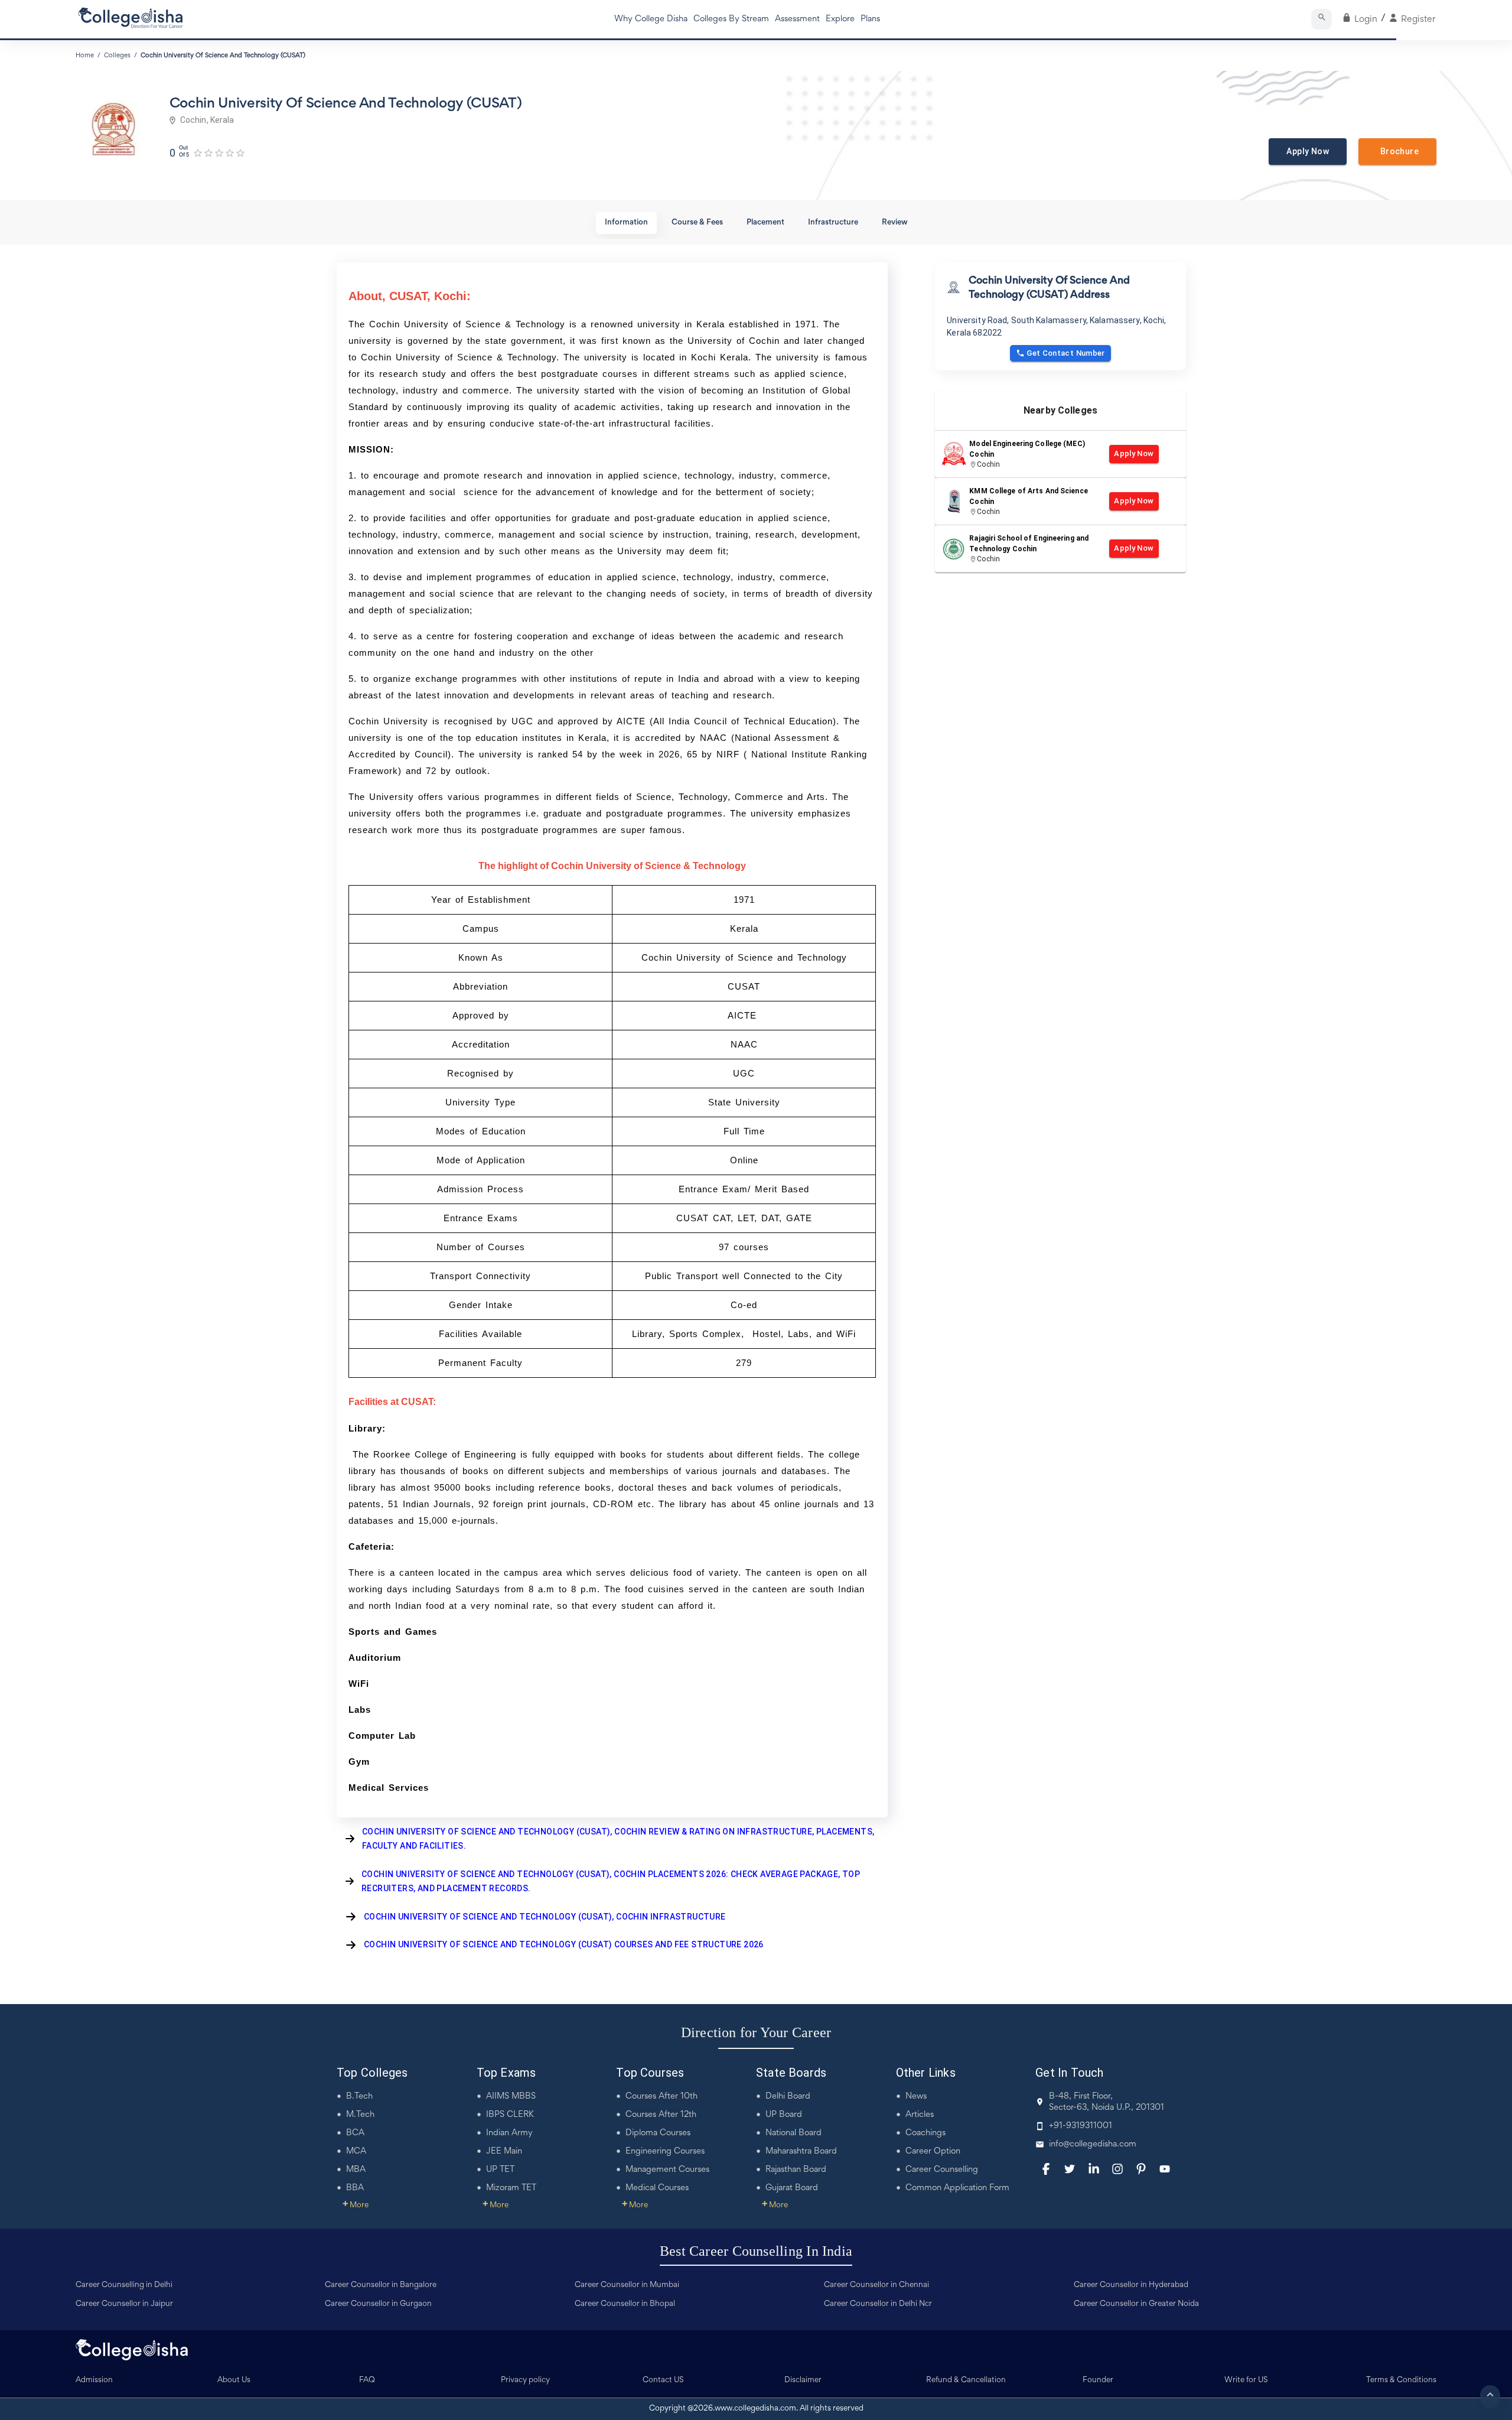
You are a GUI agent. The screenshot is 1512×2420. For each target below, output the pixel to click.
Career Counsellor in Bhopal (625, 2304)
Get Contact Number (1066, 353)
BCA (355, 2133)
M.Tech (360, 2115)
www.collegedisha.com (755, 2409)
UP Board (784, 2115)
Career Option (933, 2151)
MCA (356, 2151)
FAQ (367, 2380)
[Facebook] (1046, 2169)
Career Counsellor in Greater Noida (1136, 2304)
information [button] (626, 223)
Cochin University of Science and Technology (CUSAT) (223, 56)
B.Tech (359, 2097)
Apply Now (1308, 151)
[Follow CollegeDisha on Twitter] (1070, 2169)
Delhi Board (788, 2097)
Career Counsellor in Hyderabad (1131, 2285)
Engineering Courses (665, 2151)
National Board (794, 2133)
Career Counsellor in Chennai (876, 2285)
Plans (870, 19)
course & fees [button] (697, 223)
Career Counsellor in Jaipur (124, 2304)
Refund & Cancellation (966, 2380)
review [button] (895, 223)
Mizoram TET (511, 2188)
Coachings (926, 2133)
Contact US (663, 2380)
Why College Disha (651, 19)
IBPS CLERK (510, 2115)
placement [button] (765, 223)
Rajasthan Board (796, 2170)
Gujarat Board (792, 2188)
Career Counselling (942, 2170)
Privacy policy (525, 2380)
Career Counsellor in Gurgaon (378, 2304)
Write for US (1246, 2380)
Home (85, 56)
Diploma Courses (658, 2133)
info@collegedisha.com (1093, 2144)
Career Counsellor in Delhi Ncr (878, 2304)
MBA (356, 2170)
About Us (234, 2380)
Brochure (1397, 151)
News (916, 2097)
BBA (355, 2188)
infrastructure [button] (833, 223)
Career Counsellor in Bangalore (381, 2285)
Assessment (797, 19)
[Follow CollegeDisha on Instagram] (1117, 2169)
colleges (117, 56)
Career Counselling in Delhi (124, 2285)
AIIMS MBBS (511, 2097)
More (356, 2206)
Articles (920, 2115)
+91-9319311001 (1081, 2126)
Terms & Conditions (1401, 2380)
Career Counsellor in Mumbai (627, 2285)
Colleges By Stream (731, 19)
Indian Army (509, 2133)
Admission (94, 2380)
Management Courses (667, 2170)
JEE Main (504, 2151)
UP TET (500, 2170)
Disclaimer (803, 2380)
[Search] (1322, 19)
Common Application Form (957, 2188)
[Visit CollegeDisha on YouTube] (1165, 2169)
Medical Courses (657, 2188)
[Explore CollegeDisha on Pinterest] (1141, 2169)
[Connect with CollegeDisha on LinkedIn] (1094, 2169)
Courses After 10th (661, 2097)
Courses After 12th (661, 2115)
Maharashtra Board (801, 2151)
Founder (1098, 2380)
